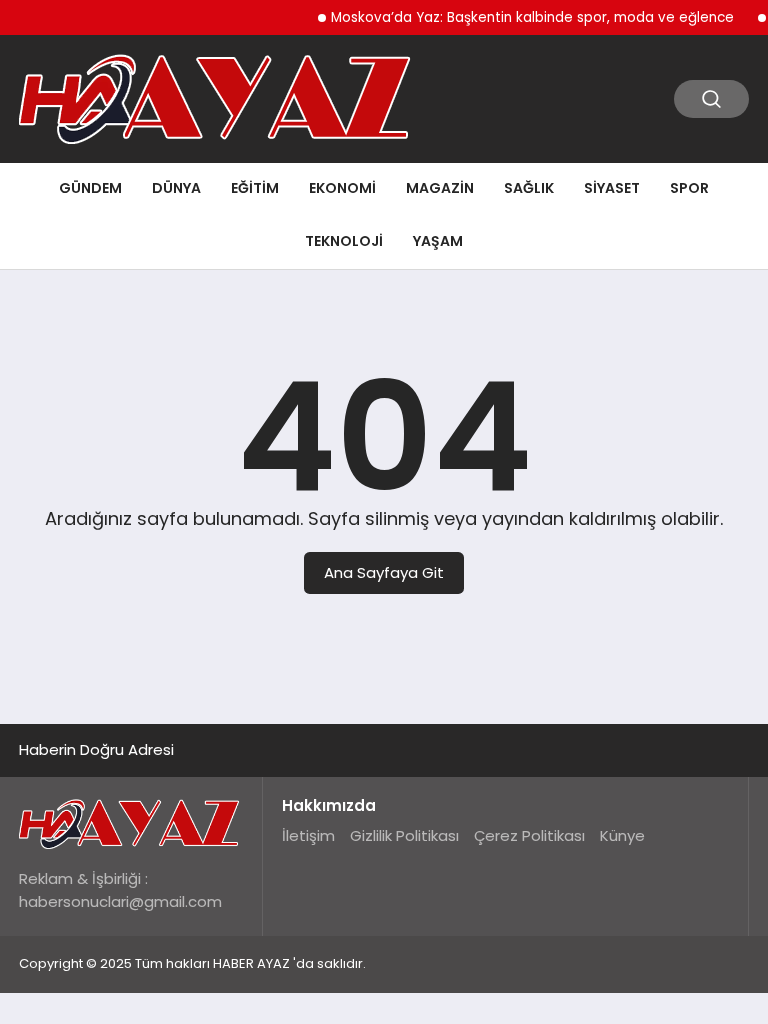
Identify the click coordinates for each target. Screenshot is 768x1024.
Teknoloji (344, 241)
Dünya (176, 188)
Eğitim (255, 188)
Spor (689, 188)
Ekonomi (342, 188)
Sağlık (529, 188)
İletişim (308, 835)
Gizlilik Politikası (404, 835)
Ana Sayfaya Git (384, 572)
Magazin (440, 188)
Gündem (90, 188)
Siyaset (612, 188)
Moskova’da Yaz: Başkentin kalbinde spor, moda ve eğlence (525, 17)
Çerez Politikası (529, 835)
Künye (622, 835)
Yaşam (438, 241)
